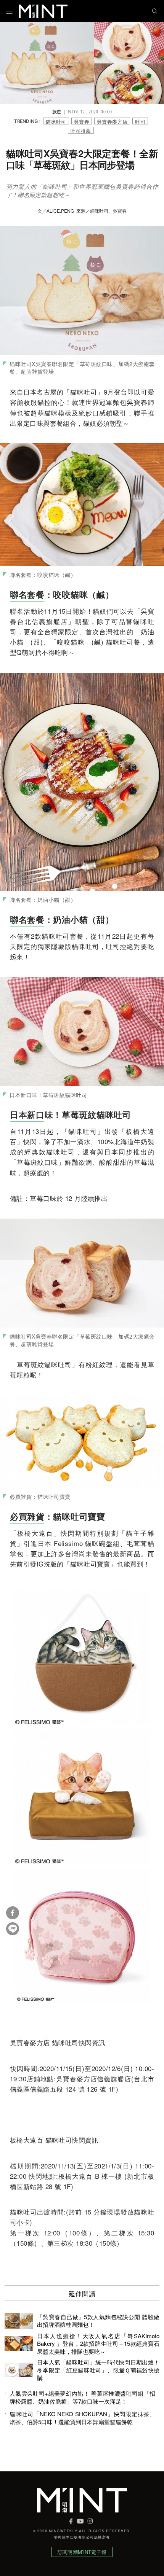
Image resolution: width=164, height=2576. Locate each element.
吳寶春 (82, 121)
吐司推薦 (81, 130)
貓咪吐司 (56, 121)
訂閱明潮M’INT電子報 (82, 2552)
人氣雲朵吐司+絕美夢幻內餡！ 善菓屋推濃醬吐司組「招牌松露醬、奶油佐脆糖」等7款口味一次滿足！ (82, 2397)
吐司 (140, 121)
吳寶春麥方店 (112, 121)
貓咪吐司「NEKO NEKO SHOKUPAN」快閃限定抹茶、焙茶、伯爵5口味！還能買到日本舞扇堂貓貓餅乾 (82, 2418)
